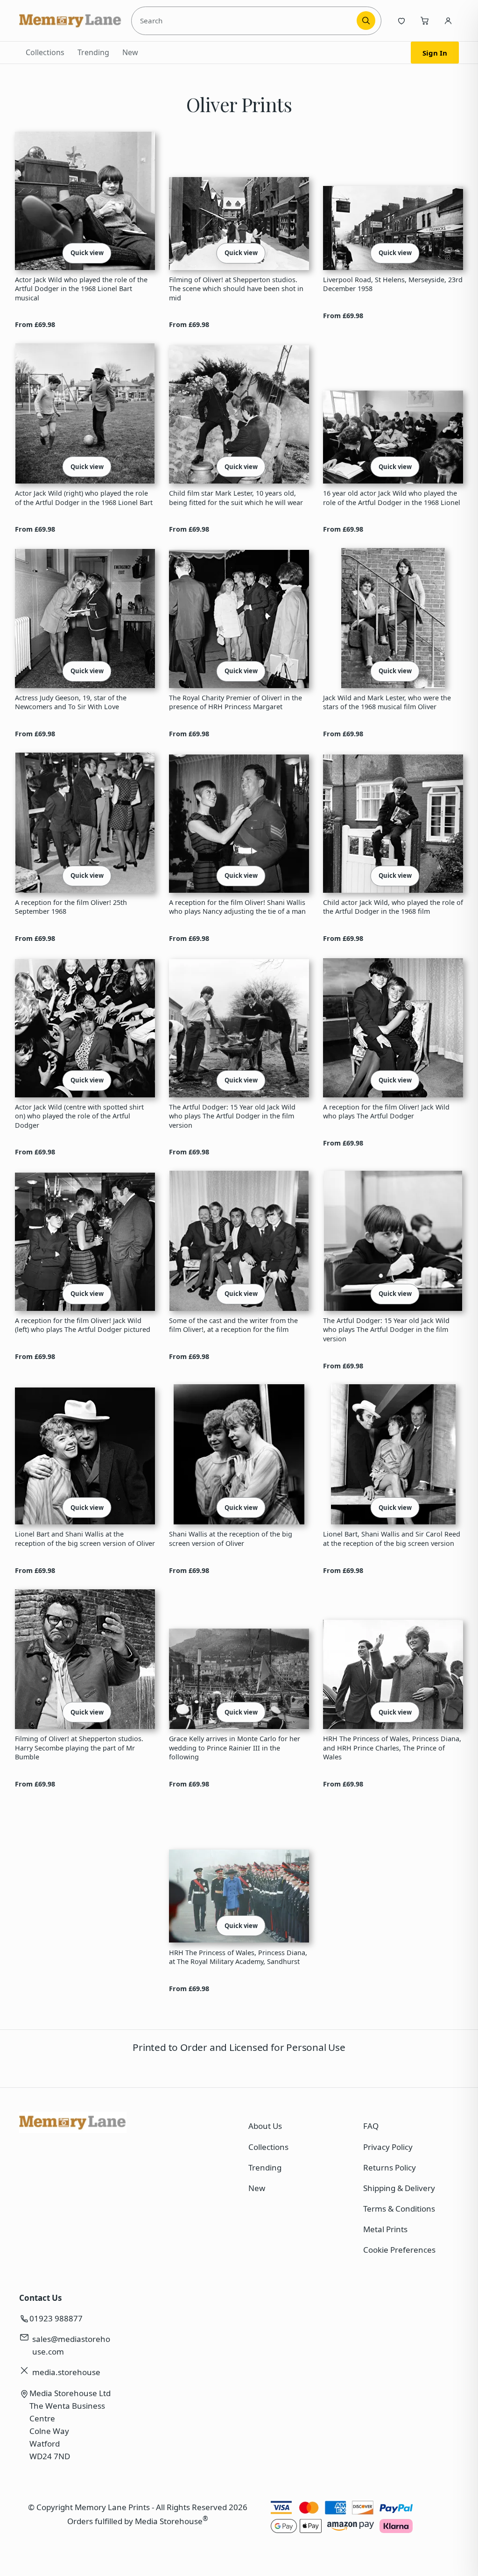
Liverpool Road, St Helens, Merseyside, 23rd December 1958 (393, 284)
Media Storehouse (169, 2521)
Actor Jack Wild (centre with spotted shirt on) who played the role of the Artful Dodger (79, 1116)
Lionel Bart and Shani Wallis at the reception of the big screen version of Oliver (85, 1538)
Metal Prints (385, 2229)
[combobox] (246, 21)
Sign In (435, 53)
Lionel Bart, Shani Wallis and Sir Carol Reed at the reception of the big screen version (392, 1538)
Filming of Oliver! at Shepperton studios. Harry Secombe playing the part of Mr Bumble (79, 1748)
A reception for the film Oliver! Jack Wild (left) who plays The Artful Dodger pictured (83, 1325)
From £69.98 (35, 324)
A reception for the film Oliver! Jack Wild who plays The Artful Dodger (386, 1111)
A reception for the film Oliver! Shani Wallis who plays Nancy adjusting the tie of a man (237, 907)
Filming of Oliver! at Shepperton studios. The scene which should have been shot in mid (236, 289)
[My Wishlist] (401, 21)
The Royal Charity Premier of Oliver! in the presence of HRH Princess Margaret (235, 702)
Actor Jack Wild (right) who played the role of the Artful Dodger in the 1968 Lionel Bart (84, 498)
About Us (265, 2126)
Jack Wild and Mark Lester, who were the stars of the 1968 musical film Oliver (387, 702)
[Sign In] (448, 21)
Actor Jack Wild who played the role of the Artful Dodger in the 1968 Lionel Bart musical (81, 289)
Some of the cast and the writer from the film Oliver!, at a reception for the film (233, 1325)
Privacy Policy (388, 2147)
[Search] (366, 21)
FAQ (371, 2126)
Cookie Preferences (399, 2250)
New (130, 52)
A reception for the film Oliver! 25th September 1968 (71, 907)
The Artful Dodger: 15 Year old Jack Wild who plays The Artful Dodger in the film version (232, 1116)
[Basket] (425, 21)
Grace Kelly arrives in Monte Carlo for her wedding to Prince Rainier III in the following (235, 1748)
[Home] (70, 21)
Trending (93, 52)
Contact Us (40, 2298)
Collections (45, 52)
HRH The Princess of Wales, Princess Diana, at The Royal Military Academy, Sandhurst (238, 1957)
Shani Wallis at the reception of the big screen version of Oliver (231, 1538)
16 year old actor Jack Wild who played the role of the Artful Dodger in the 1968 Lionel (392, 498)
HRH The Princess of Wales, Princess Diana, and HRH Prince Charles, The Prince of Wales (392, 1748)
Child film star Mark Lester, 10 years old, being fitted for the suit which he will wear (236, 498)
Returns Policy (390, 2167)
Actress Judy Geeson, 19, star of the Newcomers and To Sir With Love (71, 702)
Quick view (87, 253)
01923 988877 (56, 2318)
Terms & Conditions (399, 2209)
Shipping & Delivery (399, 2188)
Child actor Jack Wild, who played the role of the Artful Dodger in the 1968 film (393, 907)
